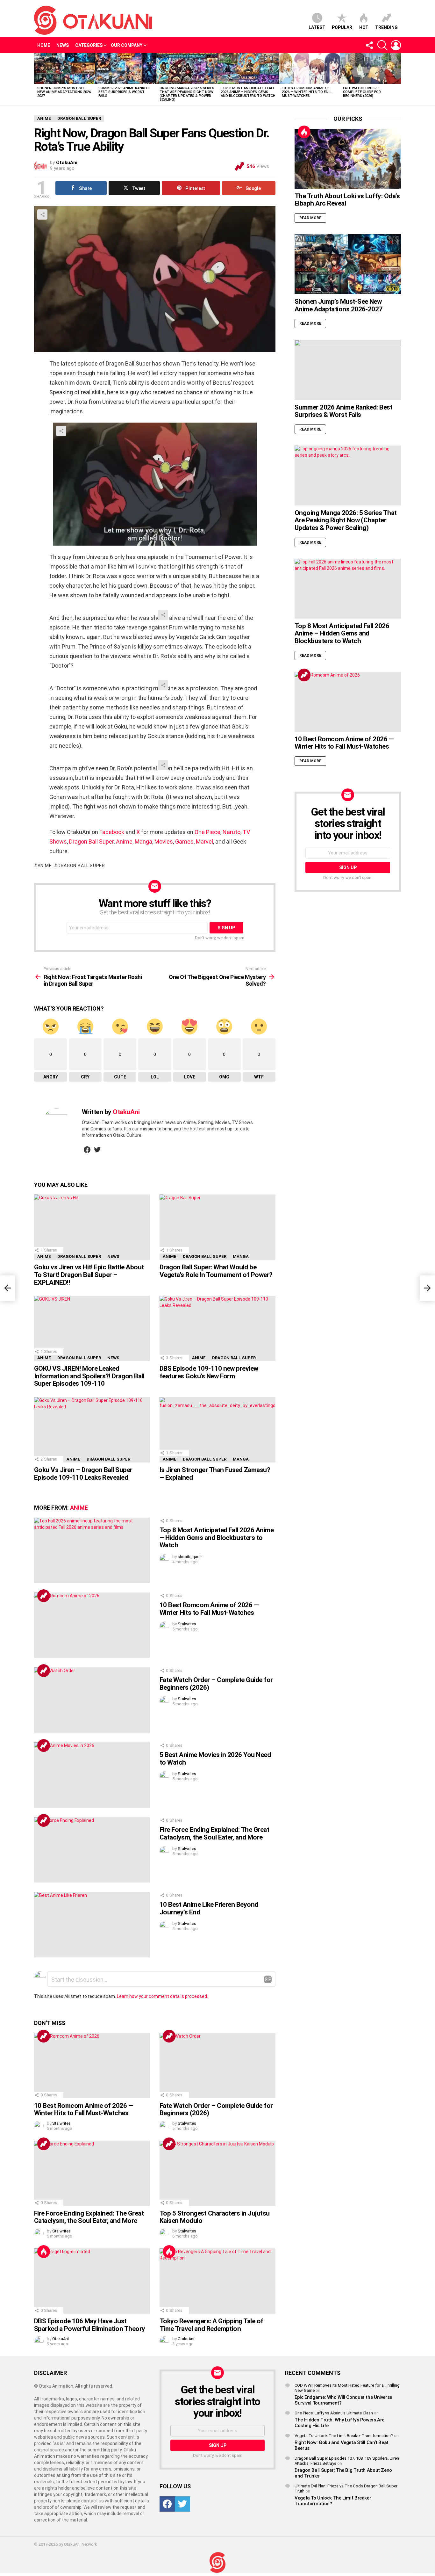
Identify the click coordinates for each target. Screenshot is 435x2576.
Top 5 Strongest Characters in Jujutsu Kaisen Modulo (215, 2217)
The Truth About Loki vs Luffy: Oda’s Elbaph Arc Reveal (347, 200)
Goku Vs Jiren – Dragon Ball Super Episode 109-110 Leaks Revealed (83, 1474)
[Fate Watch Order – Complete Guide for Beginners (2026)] (370, 69)
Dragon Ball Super (91, 842)
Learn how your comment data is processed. (162, 1996)
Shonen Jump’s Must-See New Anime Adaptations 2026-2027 (65, 92)
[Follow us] (369, 45)
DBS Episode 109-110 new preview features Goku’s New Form (209, 1372)
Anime (124, 842)
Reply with (268, 1979)
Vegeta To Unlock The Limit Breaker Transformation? (344, 2436)
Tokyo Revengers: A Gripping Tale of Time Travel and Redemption (211, 2325)
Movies (164, 842)
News (63, 45)
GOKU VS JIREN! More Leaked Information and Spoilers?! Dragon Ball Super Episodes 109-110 (89, 1376)
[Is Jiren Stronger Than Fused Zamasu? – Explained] (217, 1430)
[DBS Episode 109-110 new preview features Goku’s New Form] (217, 1328)
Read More (310, 218)
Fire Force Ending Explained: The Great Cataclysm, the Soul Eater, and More (214, 1833)
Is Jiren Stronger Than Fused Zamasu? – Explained (215, 1474)
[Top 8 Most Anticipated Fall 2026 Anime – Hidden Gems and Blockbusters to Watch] (248, 69)
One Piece (207, 832)
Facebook (112, 832)
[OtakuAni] (217, 2562)
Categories (89, 45)
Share (42, 214)
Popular (342, 27)
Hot (364, 27)
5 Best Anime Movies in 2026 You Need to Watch (215, 1759)
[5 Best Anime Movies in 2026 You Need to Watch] (92, 1775)
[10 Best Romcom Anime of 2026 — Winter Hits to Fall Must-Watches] (309, 69)
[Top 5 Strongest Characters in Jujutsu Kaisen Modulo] (217, 2173)
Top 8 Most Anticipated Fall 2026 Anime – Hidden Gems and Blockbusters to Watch (248, 92)
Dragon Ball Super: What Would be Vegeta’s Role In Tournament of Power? (216, 1271)
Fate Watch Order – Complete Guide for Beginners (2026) (362, 92)
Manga (143, 842)
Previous (37, 79)
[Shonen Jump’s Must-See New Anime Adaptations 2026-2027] (65, 69)
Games (184, 842)
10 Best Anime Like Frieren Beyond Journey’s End (209, 1908)
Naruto (232, 832)
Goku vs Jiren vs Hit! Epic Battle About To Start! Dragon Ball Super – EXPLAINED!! (89, 1275)
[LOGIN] (396, 45)
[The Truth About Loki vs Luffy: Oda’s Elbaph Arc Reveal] (348, 159)
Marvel (204, 842)
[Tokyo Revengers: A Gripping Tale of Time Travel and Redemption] (217, 2281)
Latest (317, 27)
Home (44, 45)
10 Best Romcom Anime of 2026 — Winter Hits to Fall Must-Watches (307, 92)
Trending (386, 27)
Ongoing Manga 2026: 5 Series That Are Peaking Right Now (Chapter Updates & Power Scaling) (187, 94)
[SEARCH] (382, 45)
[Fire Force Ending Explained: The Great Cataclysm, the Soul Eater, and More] (92, 1850)
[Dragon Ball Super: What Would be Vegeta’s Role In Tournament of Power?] (217, 1227)
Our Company (127, 45)
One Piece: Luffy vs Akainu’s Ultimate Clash (334, 2413)
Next (398, 79)
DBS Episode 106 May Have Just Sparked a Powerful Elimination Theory (90, 2325)
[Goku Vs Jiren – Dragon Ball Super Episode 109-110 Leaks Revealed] (92, 1430)
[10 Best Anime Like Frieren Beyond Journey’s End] (92, 1925)
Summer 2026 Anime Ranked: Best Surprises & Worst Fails (124, 92)
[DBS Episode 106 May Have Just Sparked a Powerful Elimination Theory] (92, 2281)
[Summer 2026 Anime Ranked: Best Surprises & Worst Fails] (126, 69)
